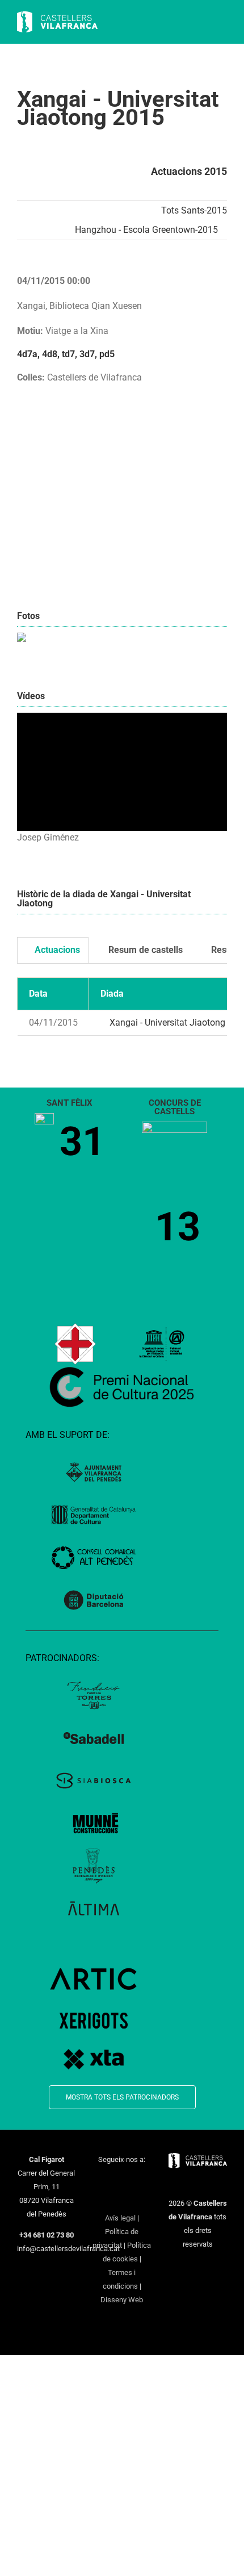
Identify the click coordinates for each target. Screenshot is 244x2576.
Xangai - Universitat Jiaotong (166, 1023)
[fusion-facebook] (100, 2180)
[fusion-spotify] (122, 2199)
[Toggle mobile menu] (222, 23)
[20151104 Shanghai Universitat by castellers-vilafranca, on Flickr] (22, 639)
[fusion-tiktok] (107, 2199)
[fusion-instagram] (129, 2180)
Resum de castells (144, 950)
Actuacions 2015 (189, 171)
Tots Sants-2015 (194, 210)
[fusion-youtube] (144, 2180)
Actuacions (56, 950)
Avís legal (120, 2218)
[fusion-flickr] (137, 2199)
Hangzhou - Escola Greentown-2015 (146, 230)
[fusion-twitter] (115, 2180)
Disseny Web (122, 2300)
